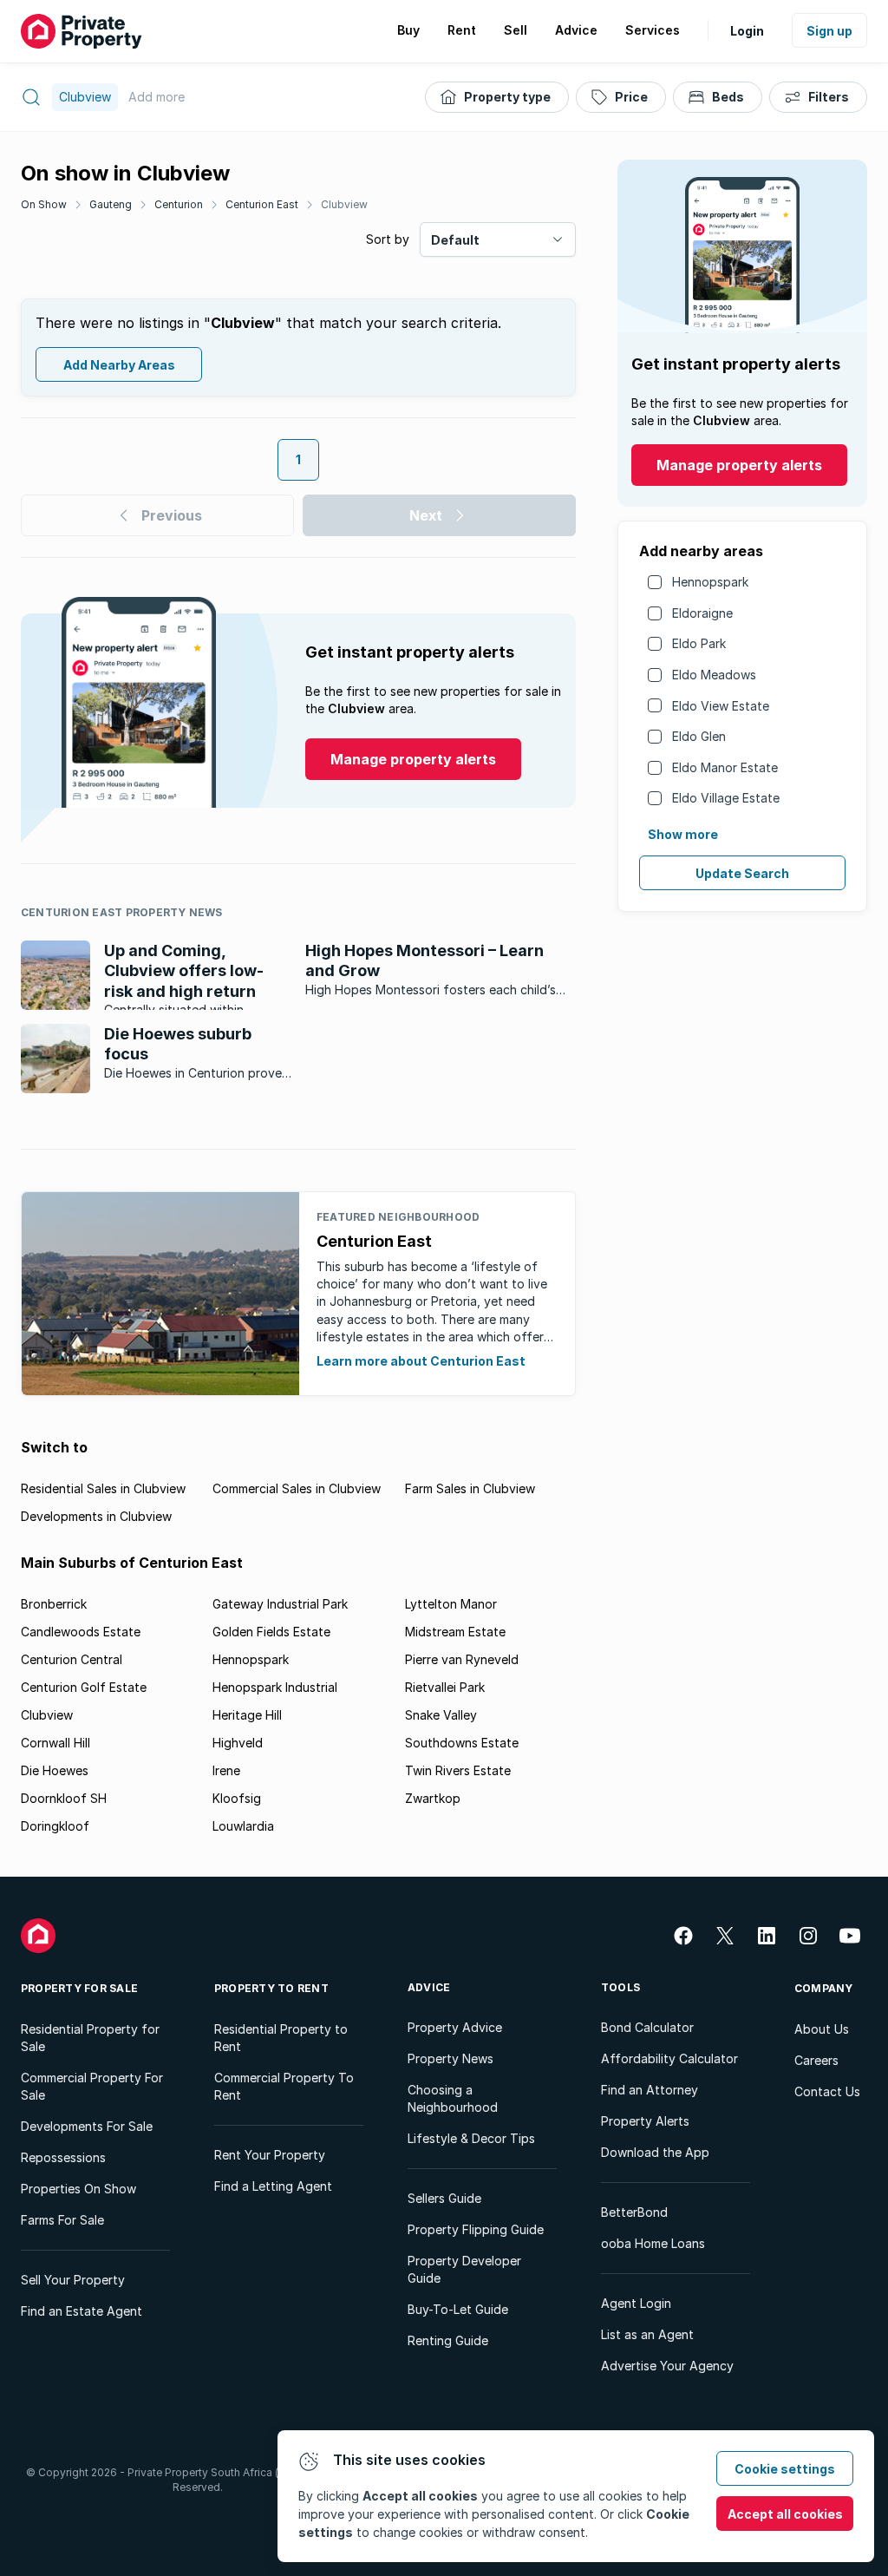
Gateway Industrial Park (280, 1604)
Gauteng (111, 204)
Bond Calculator (647, 2027)
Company (824, 1988)
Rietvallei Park (445, 1687)
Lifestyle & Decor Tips (471, 2138)
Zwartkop (433, 1798)
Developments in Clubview (96, 1516)
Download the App (655, 2152)
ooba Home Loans (653, 2243)
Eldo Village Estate (726, 798)
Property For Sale (79, 1988)
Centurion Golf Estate (84, 1687)
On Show (44, 204)
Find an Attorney (650, 2090)
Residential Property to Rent (281, 2038)
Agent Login (636, 2303)
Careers (816, 2060)
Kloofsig (237, 1798)
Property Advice (455, 2027)
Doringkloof (55, 1826)
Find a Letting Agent (273, 2186)
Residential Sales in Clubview (103, 1488)
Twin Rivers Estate (458, 1770)
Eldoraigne (702, 613)
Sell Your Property (73, 2280)
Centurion (179, 204)
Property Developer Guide (464, 2269)
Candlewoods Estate (81, 1632)
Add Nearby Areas (119, 365)
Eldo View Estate (721, 706)
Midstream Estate (455, 1632)
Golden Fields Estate (271, 1632)
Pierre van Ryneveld (462, 1659)
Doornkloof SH (64, 1798)
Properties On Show (78, 2189)
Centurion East (262, 204)
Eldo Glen (699, 736)
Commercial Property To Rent (284, 2086)
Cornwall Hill (55, 1743)
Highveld (238, 1743)
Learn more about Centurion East (421, 1361)
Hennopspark (710, 582)
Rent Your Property (270, 2155)
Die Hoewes (55, 1770)
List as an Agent (647, 2334)
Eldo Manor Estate (725, 767)
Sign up (829, 31)
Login (747, 31)
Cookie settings (785, 2469)
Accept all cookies (785, 2514)
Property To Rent (271, 1988)
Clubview (344, 204)
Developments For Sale (87, 2126)
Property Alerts (645, 2121)
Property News (451, 2058)
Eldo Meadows (714, 675)
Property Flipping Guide (476, 2229)
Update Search (742, 873)
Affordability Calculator (669, 2058)
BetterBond (634, 2212)
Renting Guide (448, 2340)
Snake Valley (441, 1715)
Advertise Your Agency (667, 2366)
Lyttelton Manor (451, 1604)
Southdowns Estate (462, 1743)
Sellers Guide (444, 2198)
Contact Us (827, 2091)
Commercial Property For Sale (92, 2086)
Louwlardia (243, 1826)
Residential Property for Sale (90, 2038)
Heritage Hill (247, 1715)
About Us (822, 2029)
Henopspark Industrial (275, 1687)
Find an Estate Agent (82, 2311)
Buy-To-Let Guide (458, 2309)
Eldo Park (699, 643)
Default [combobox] (455, 240)
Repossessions (63, 2157)
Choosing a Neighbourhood (453, 2098)
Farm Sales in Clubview (470, 1488)
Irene (226, 1770)
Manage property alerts (739, 465)
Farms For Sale (62, 2220)
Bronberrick (54, 1604)
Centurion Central (72, 1659)
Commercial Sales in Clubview (297, 1488)
